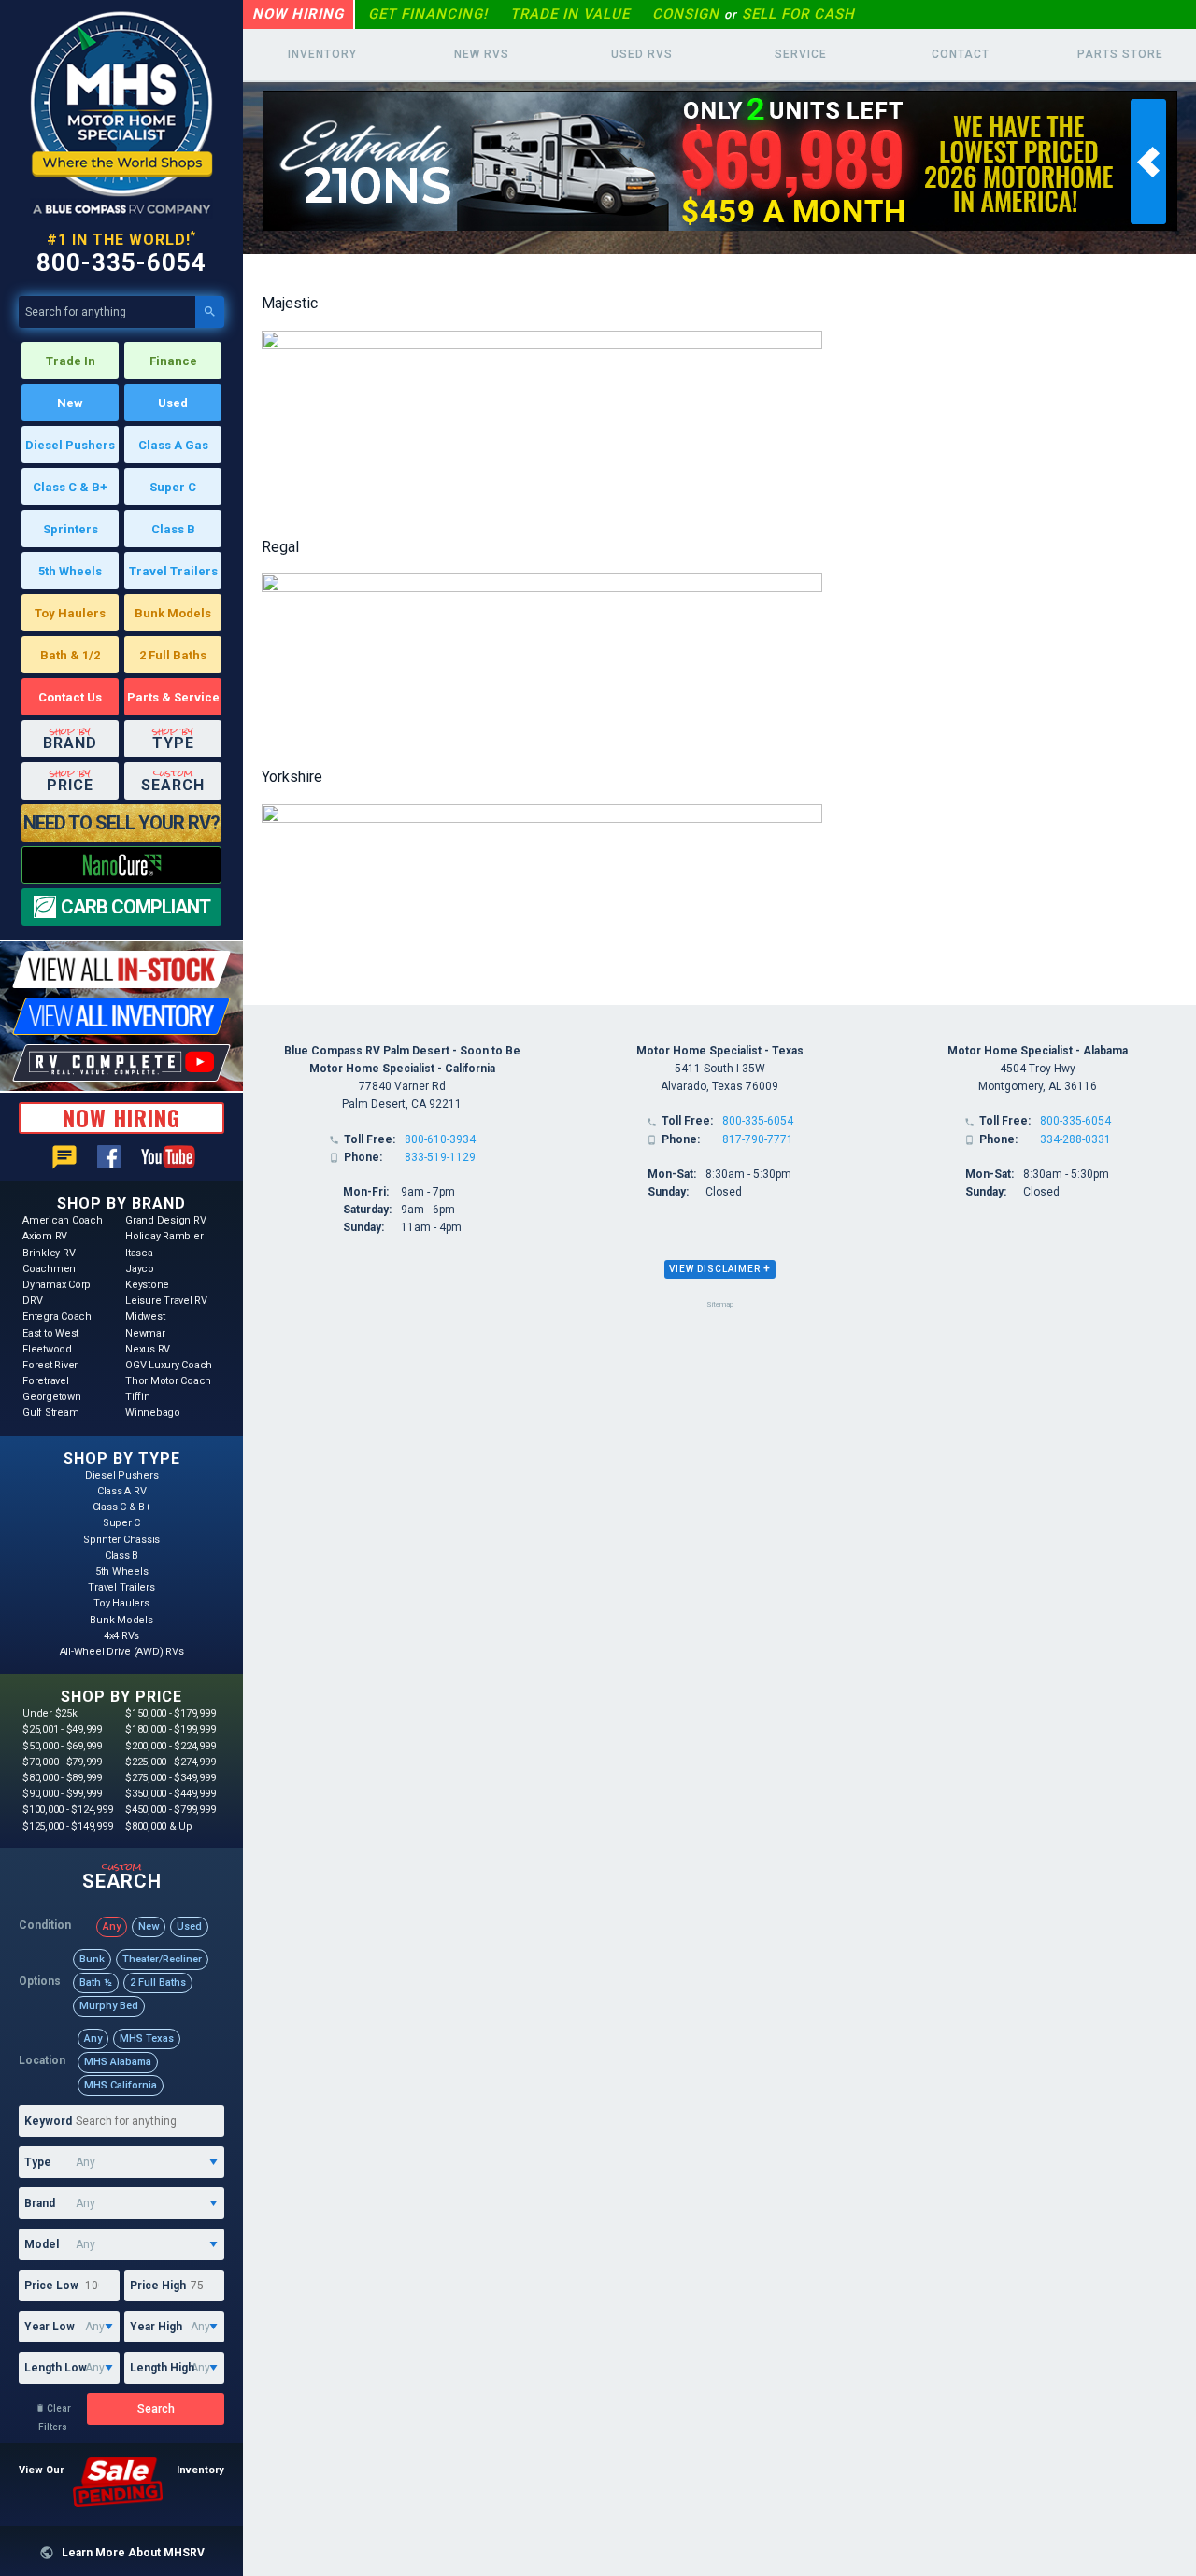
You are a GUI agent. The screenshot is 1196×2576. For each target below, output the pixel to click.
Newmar (145, 1333)
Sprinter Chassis (121, 1540)
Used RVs (642, 54)
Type (38, 2162)
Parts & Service (173, 697)
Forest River (50, 1365)
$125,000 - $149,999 (67, 1826)
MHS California (121, 2085)
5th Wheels (70, 571)
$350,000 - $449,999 (170, 1794)
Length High (162, 2368)
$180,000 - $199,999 (170, 1729)
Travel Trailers (173, 571)
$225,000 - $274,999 (170, 1762)
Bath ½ (96, 1982)
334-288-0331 (1075, 1139)
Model (42, 2244)
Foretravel (46, 1381)
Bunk (92, 1959)
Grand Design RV (165, 1220)
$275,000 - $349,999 (170, 1778)
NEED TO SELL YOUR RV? (121, 823)
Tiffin (138, 1397)
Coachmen (49, 1269)
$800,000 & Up (159, 1826)
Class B (173, 529)
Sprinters (71, 529)
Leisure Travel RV (166, 1301)
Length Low (56, 2368)
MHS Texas (147, 2038)
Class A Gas (173, 445)
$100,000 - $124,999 (67, 1810)
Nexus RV (148, 1349)
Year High (156, 2327)
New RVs (482, 54)
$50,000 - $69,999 (62, 1746)
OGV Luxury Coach (169, 1365)
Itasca (139, 1253)
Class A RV (122, 1491)
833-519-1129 (440, 1157)
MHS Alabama (118, 2062)
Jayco (140, 1269)
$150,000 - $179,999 (170, 1713)
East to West (50, 1333)
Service (801, 54)
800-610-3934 (440, 1139)
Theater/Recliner (162, 1959)
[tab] (720, 1269)
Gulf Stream (50, 1413)
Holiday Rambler (164, 1236)
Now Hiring (298, 14)
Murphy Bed (109, 2006)
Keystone (147, 1285)
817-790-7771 (758, 1139)
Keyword (48, 2121)
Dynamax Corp (57, 1285)
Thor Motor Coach (168, 1381)
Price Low (51, 2286)
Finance (173, 361)
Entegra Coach (57, 1316)
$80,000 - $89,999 (62, 1778)
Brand (40, 2203)
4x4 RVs (121, 1636)
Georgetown (52, 1397)
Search (156, 2409)
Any (112, 1926)
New (70, 403)
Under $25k (50, 1713)
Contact (961, 54)
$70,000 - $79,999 (62, 1762)
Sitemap (720, 1304)
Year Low (50, 2327)
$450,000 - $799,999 (170, 1810)
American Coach (63, 1220)
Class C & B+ (70, 487)
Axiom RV (45, 1236)
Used (173, 403)
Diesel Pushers (70, 445)
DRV (32, 1301)
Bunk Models (173, 613)
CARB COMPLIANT (135, 907)
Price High (158, 2286)
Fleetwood (47, 1349)
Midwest (145, 1316)
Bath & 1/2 (70, 655)
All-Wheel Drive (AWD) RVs (122, 1652)
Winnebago (153, 1413)
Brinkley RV (49, 1253)
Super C (173, 487)
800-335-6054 (121, 262)
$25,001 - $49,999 (62, 1729)
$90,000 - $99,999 (62, 1794)
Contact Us (70, 697)
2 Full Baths (173, 655)
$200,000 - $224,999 (170, 1746)
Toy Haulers (70, 613)
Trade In (71, 361)
